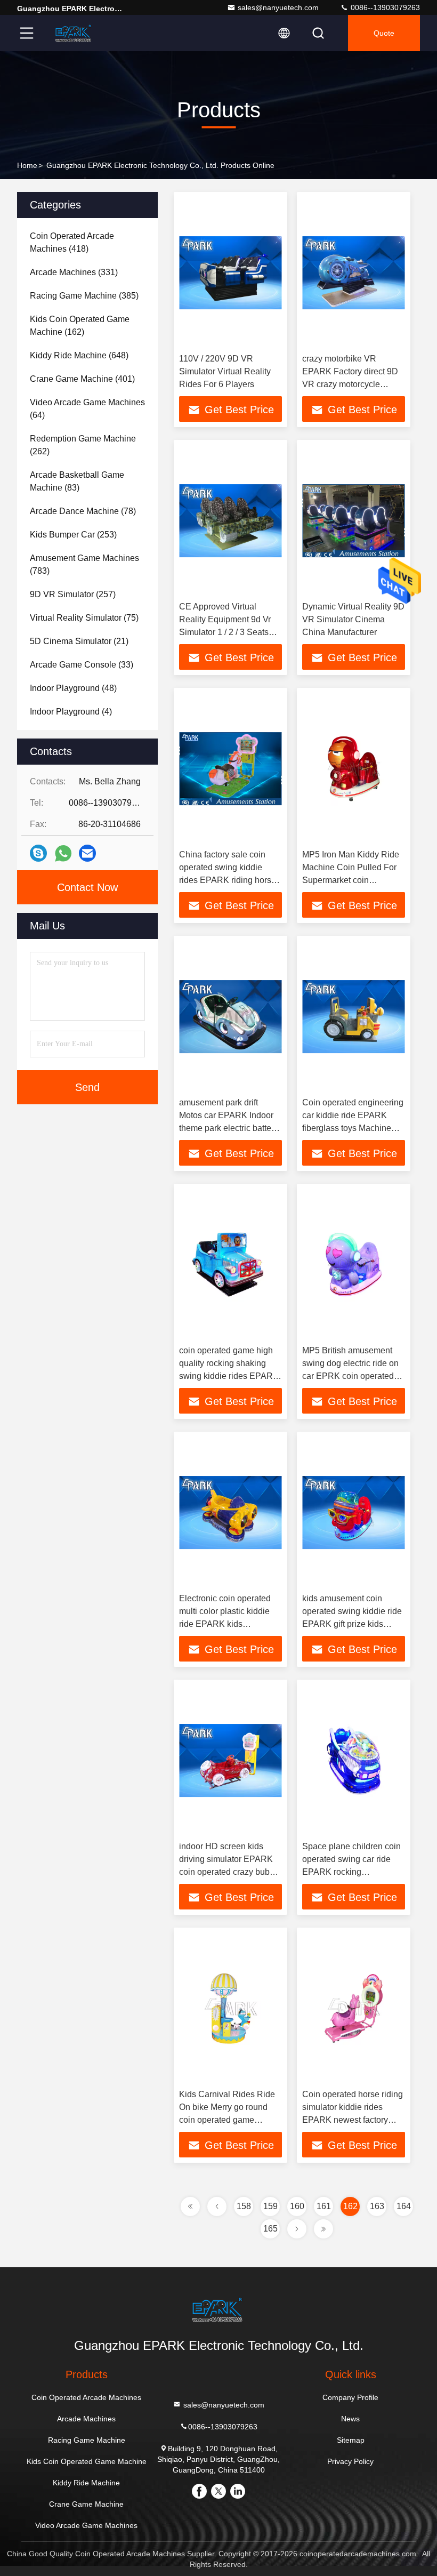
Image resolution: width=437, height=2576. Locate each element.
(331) (74, 272)
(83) (77, 481)
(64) (87, 409)
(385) (84, 296)
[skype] (38, 853)
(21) (79, 641)
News (350, 2419)
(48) (73, 688)
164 (404, 2206)
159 (270, 2206)
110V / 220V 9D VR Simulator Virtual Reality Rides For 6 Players (225, 371)
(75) (84, 618)
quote (384, 33)
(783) (84, 564)
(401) (82, 379)
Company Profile (350, 2397)
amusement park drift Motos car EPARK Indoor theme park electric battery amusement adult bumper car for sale (229, 1128)
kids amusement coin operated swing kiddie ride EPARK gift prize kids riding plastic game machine (352, 1624)
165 (270, 2229)
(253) (73, 535)
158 (244, 2206)
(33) (82, 665)
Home (27, 165)
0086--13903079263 (384, 7)
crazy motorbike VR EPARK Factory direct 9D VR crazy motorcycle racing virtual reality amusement (350, 384)
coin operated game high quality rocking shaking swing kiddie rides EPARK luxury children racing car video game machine (229, 1376)
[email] (87, 853)
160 (297, 2206)
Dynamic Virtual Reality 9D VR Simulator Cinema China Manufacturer (353, 619)
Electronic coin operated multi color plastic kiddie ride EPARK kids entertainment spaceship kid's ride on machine (225, 1624)
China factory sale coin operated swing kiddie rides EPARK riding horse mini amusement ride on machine (228, 880)
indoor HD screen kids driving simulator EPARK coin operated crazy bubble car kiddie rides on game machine (230, 1872)
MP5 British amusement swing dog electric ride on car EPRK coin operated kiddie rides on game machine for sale (350, 1376)
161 (324, 2206)
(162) (80, 326)
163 (377, 2206)
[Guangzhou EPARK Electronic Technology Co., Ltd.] (74, 33)
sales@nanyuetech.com (278, 7)
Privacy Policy (350, 2461)
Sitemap (351, 2440)
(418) (72, 242)
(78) (83, 511)
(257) (73, 594)
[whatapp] (63, 853)
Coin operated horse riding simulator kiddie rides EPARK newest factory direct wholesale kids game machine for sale (354, 2120)
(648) (79, 355)
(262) (83, 445)
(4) (71, 712)
